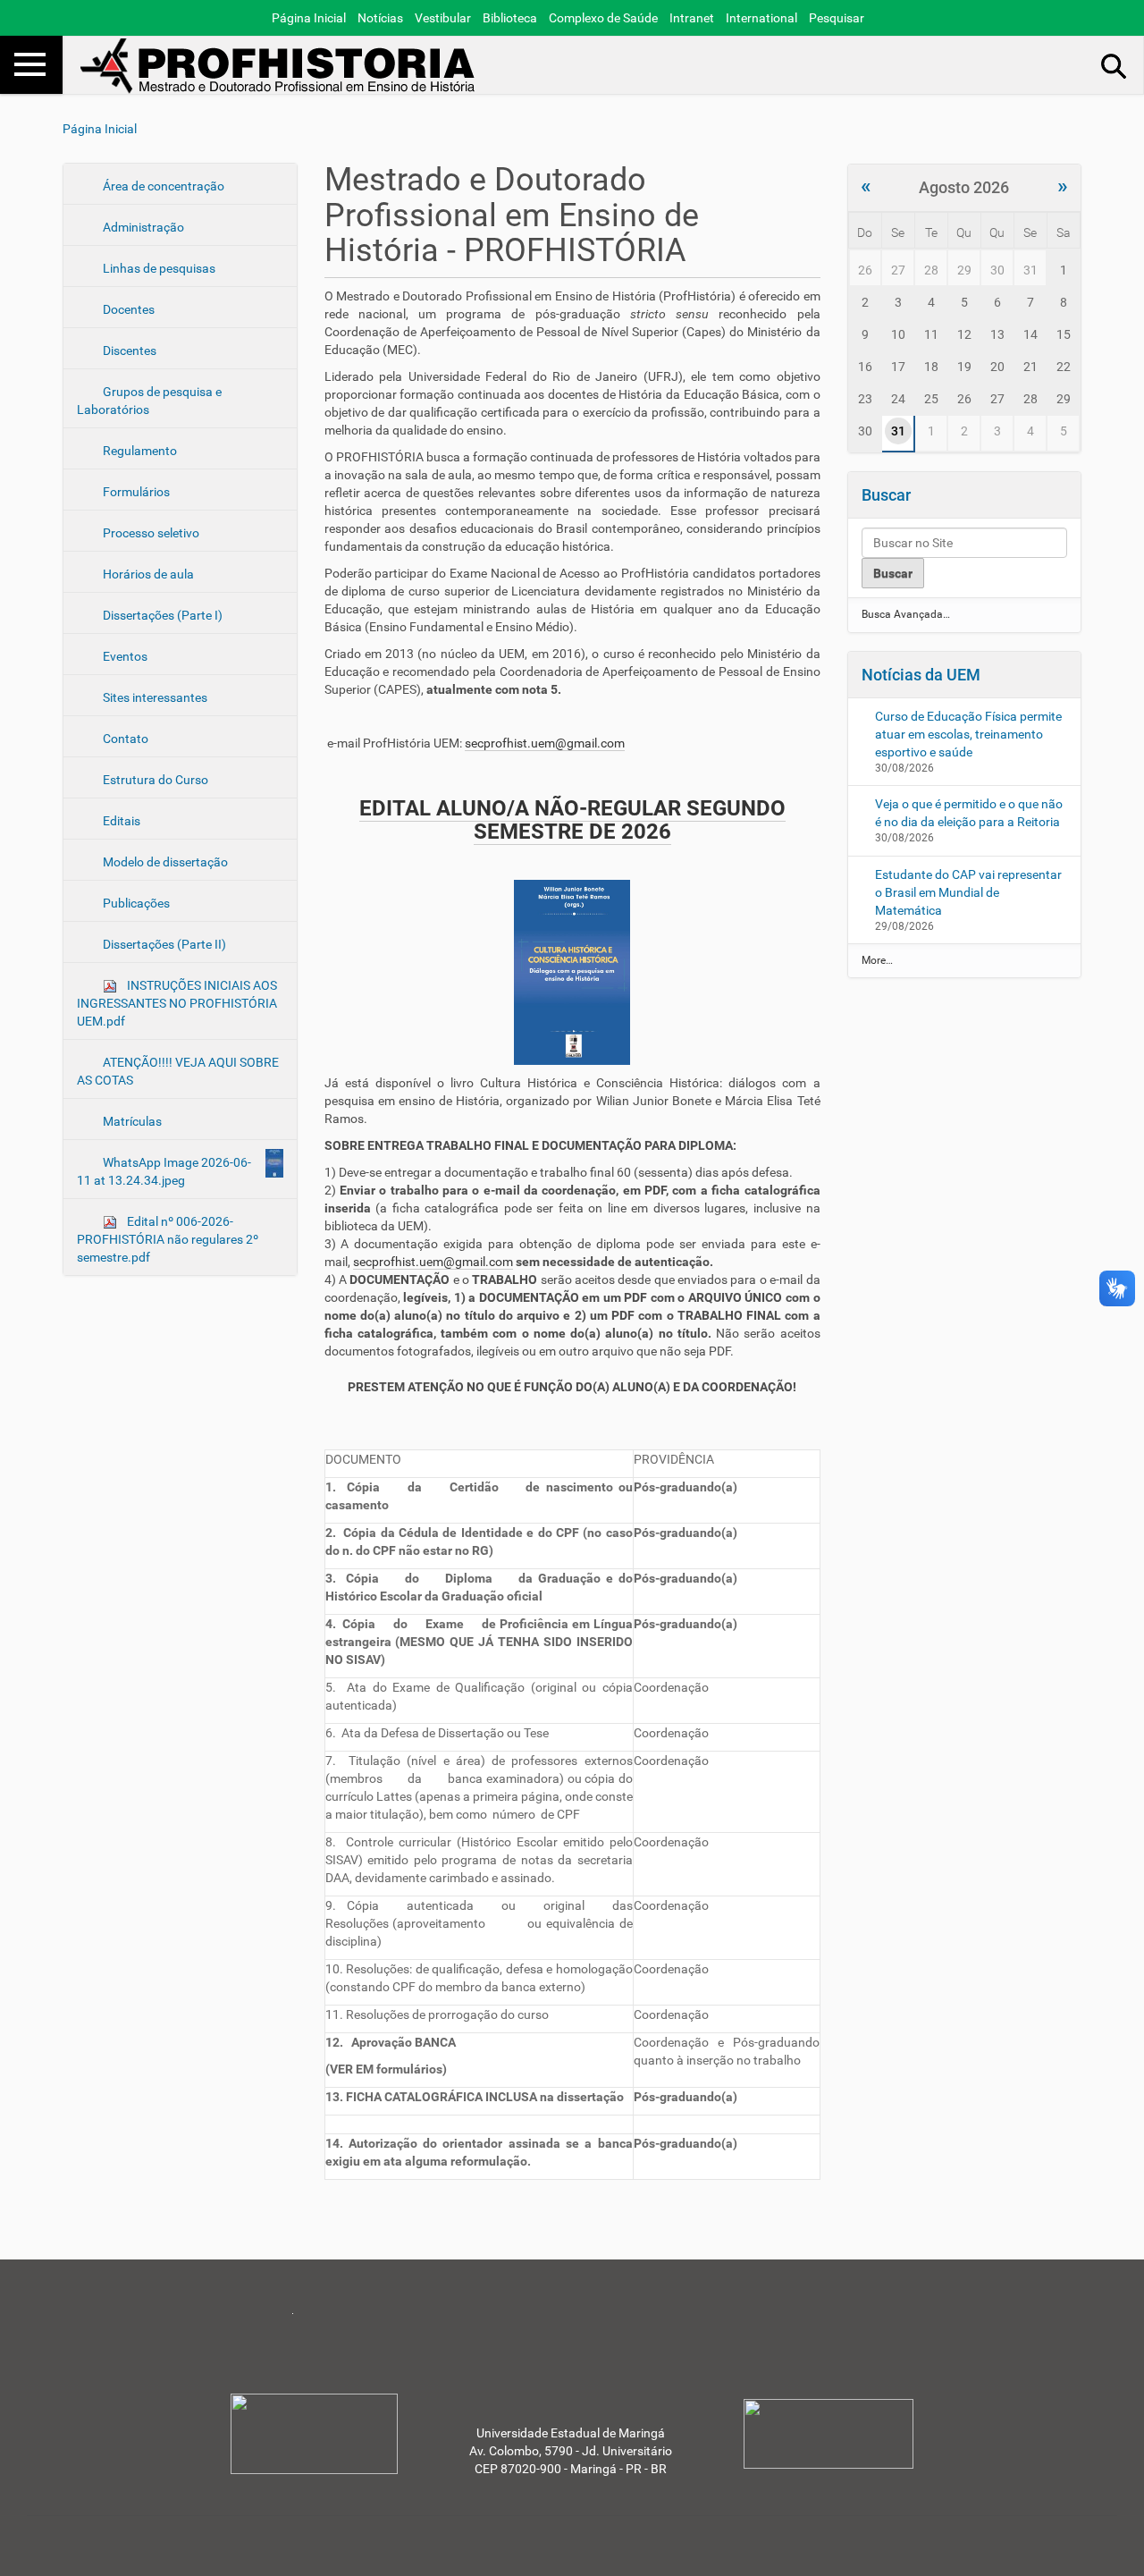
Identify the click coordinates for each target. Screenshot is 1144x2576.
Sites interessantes (154, 697)
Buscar (886, 495)
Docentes (127, 309)
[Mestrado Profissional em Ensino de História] (282, 66)
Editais (120, 821)
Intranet (692, 18)
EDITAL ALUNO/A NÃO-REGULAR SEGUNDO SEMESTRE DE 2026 (572, 820)
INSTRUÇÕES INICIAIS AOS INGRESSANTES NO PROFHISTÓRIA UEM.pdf (177, 1003)
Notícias (380, 18)
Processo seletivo (150, 533)
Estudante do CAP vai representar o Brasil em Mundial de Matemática (968, 892)
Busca (1115, 65)
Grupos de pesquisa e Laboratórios (149, 401)
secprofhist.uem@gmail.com (545, 743)
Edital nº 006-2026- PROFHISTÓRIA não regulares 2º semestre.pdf (168, 1239)
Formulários (135, 492)
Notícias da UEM (921, 675)
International (761, 18)
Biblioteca (510, 18)
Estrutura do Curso (154, 780)
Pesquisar (837, 18)
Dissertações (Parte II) (163, 944)
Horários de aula (147, 574)
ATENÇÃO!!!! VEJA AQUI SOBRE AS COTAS (178, 1071)
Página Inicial (309, 18)
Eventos (124, 656)
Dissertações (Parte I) (161, 615)
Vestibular (443, 18)
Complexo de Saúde (603, 18)
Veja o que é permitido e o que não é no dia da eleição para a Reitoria (969, 813)
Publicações (135, 903)
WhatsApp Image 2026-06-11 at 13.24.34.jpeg (164, 1171)
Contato (124, 739)
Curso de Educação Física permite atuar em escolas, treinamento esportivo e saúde (968, 734)
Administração (142, 227)
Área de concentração (162, 186)
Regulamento (139, 451)
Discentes (128, 351)
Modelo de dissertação (164, 862)
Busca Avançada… (906, 614)
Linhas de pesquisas (158, 268)
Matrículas (131, 1121)
